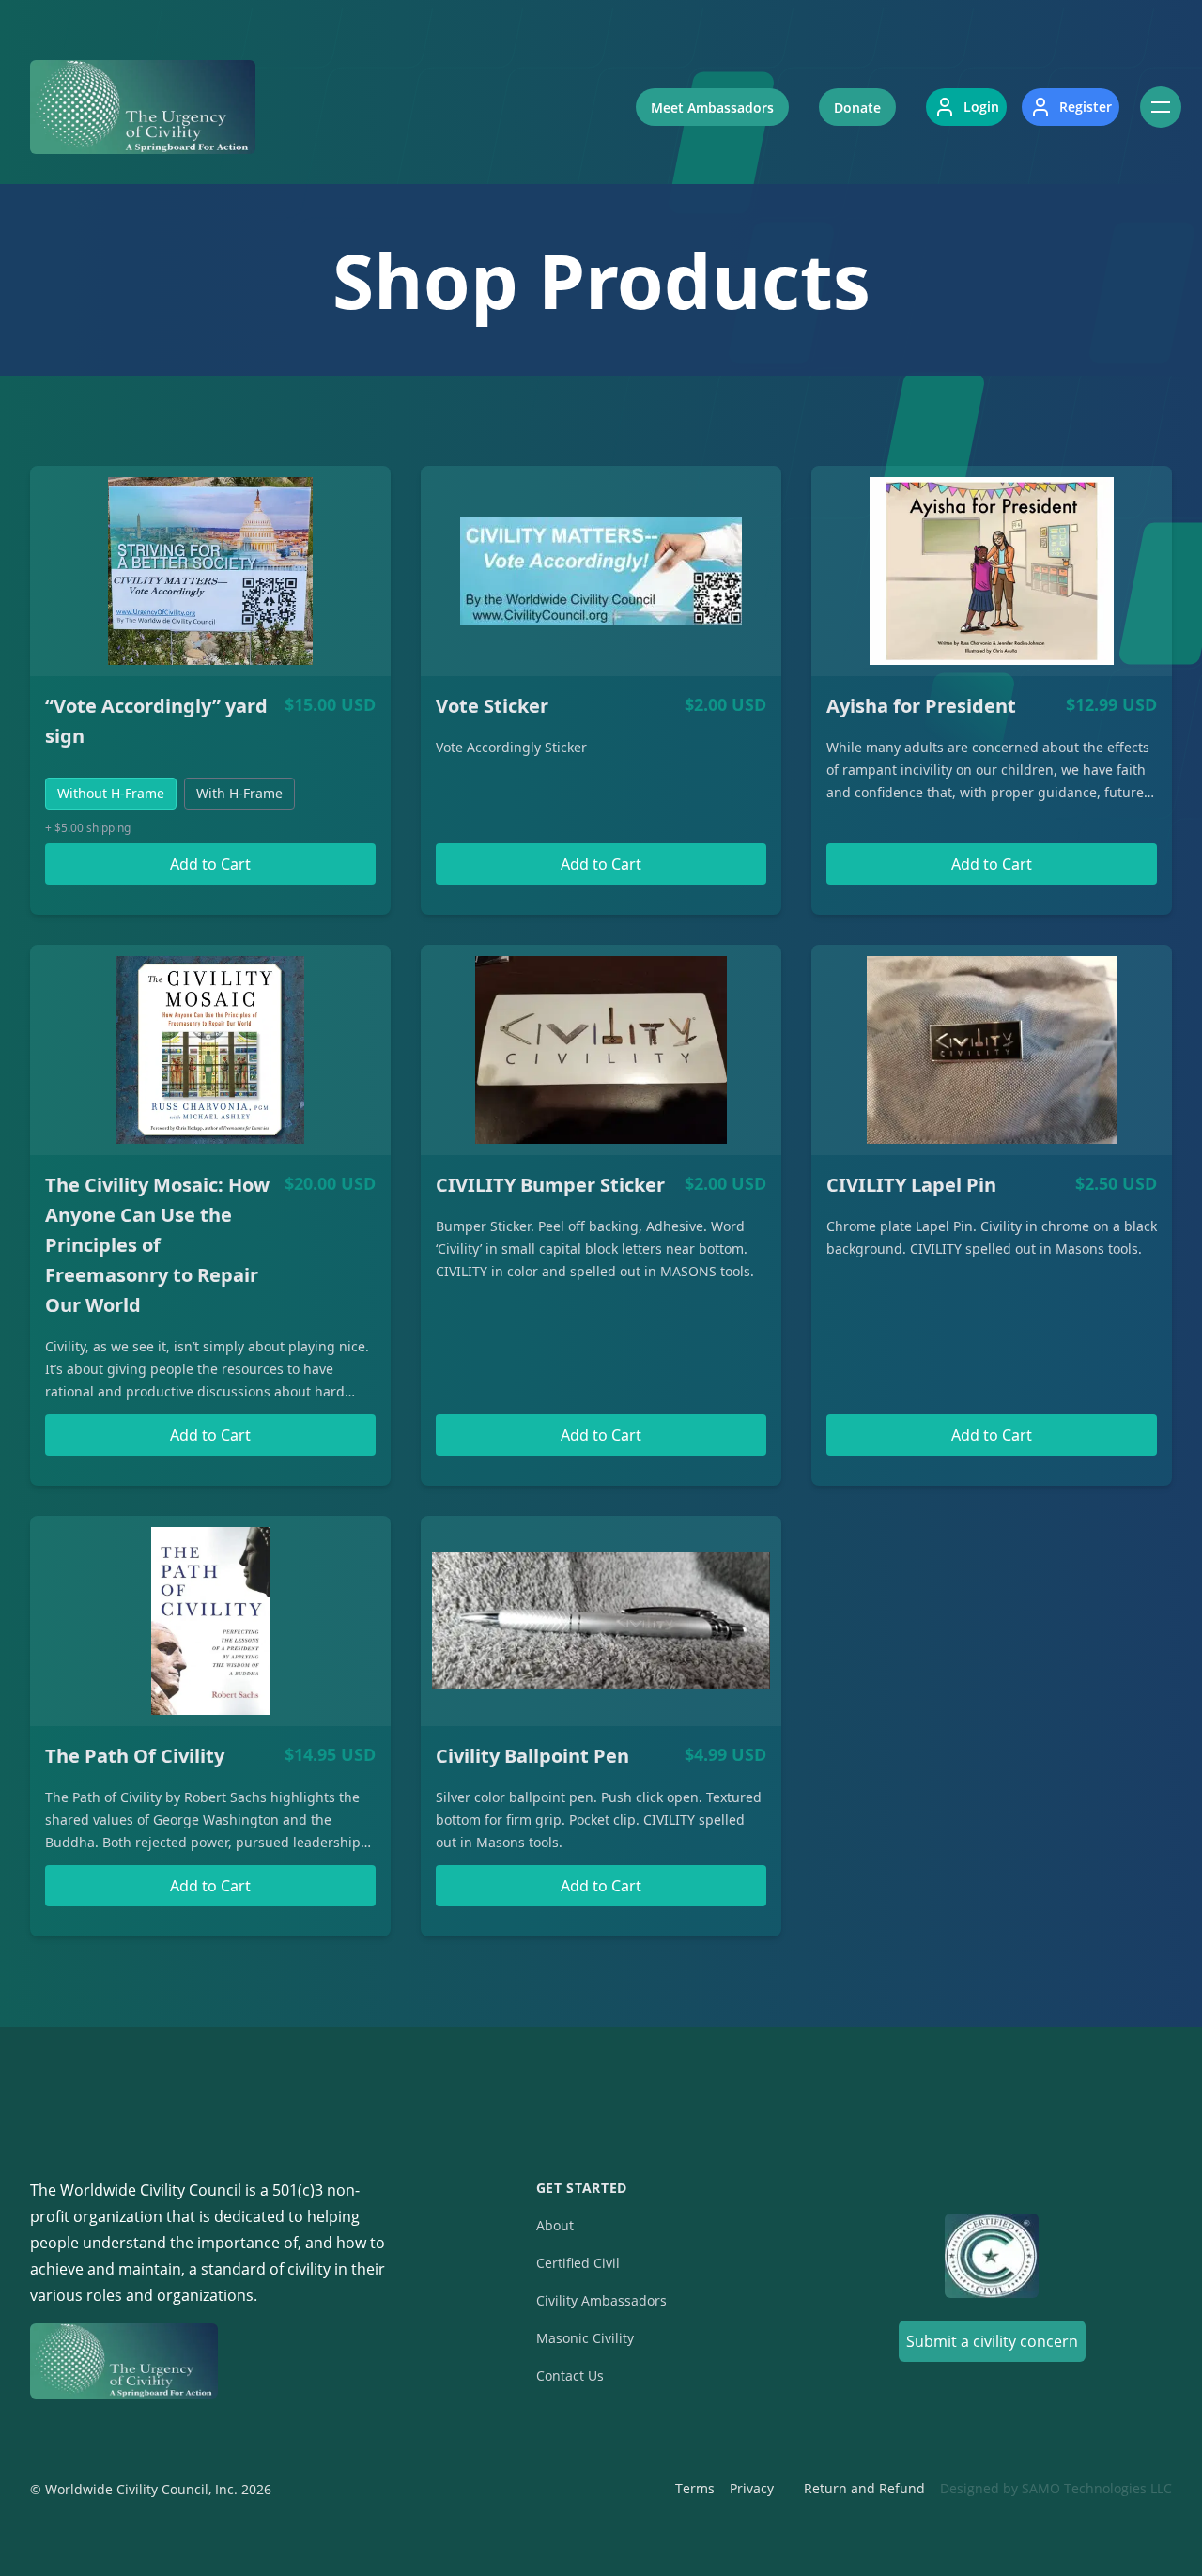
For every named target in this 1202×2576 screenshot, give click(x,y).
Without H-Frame (111, 793)
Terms (695, 2488)
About (555, 2225)
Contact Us (570, 2375)
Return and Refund (864, 2488)
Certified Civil (578, 2263)
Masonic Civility (585, 2338)
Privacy (752, 2488)
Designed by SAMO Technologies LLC (1056, 2488)
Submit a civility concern (992, 2341)
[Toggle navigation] (1161, 107)
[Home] (143, 107)
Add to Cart (210, 864)
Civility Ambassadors (601, 2300)
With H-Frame (239, 793)
